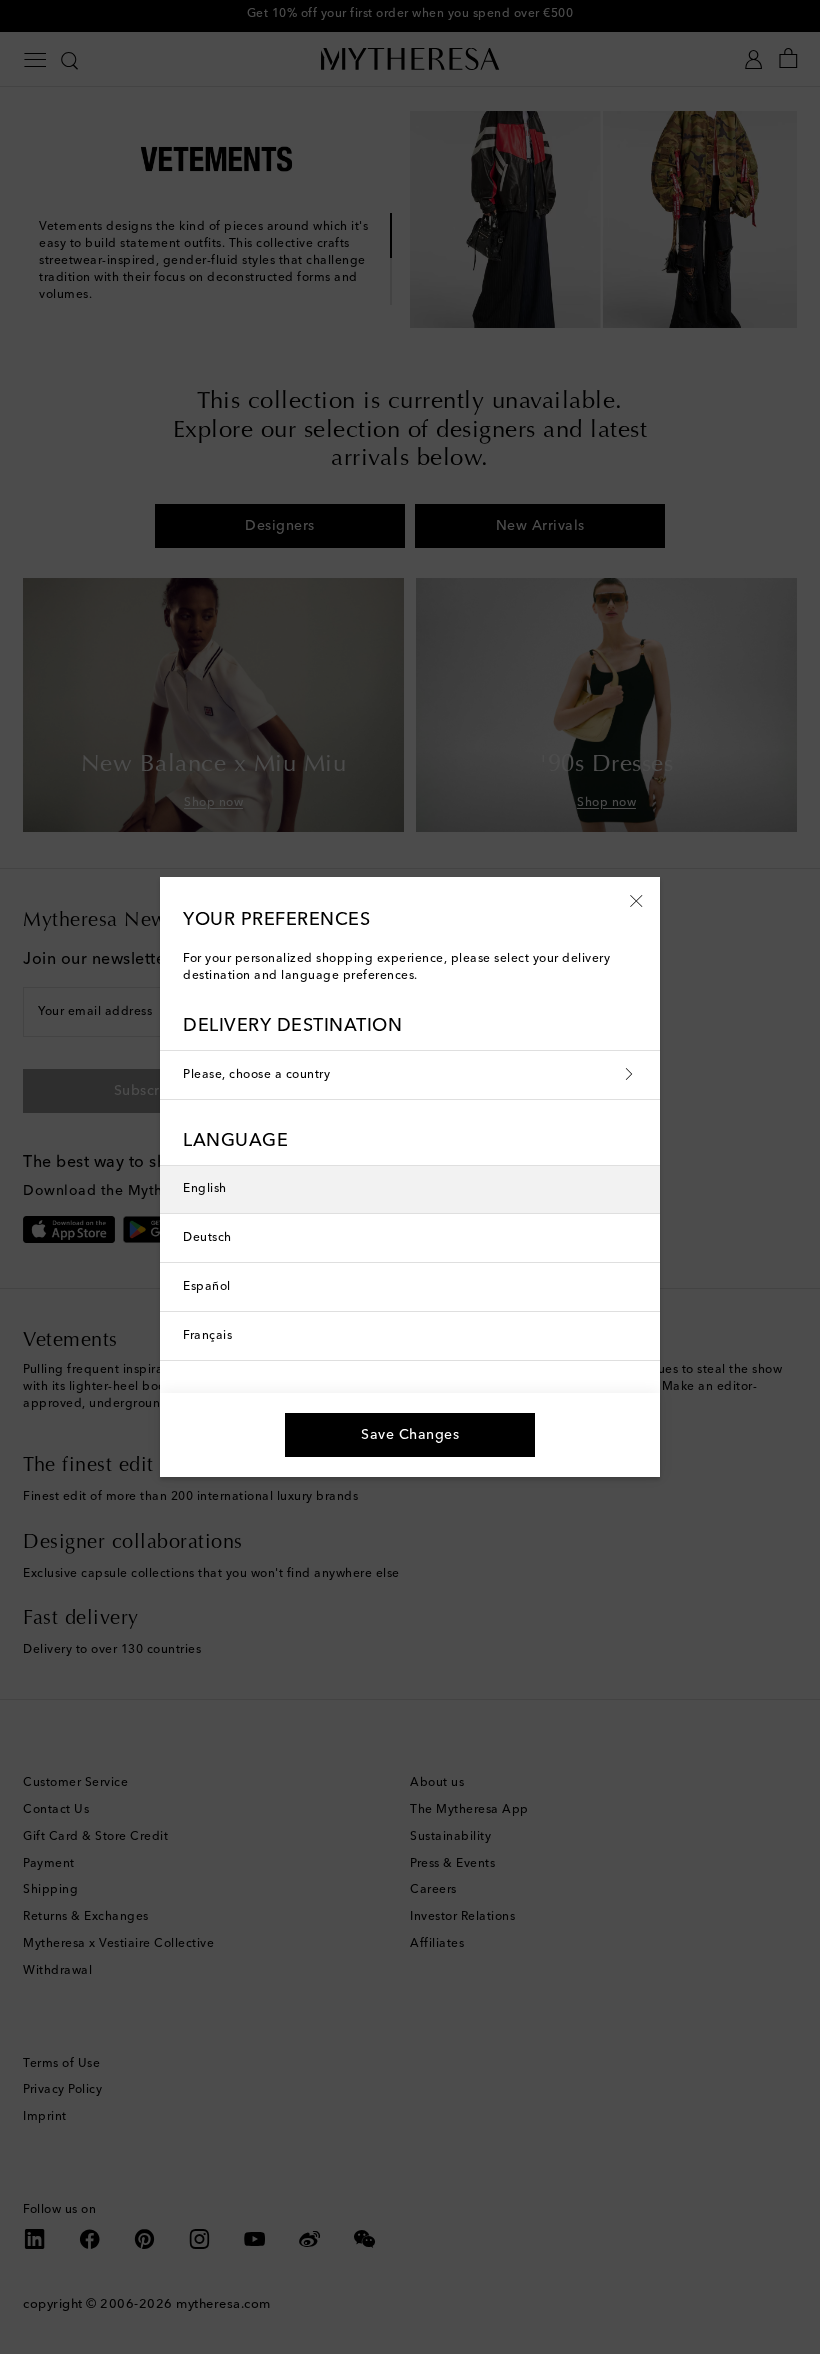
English (205, 1189)
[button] (636, 900)
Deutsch (207, 1238)
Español (207, 1287)
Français (207, 1336)
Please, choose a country (256, 1075)
